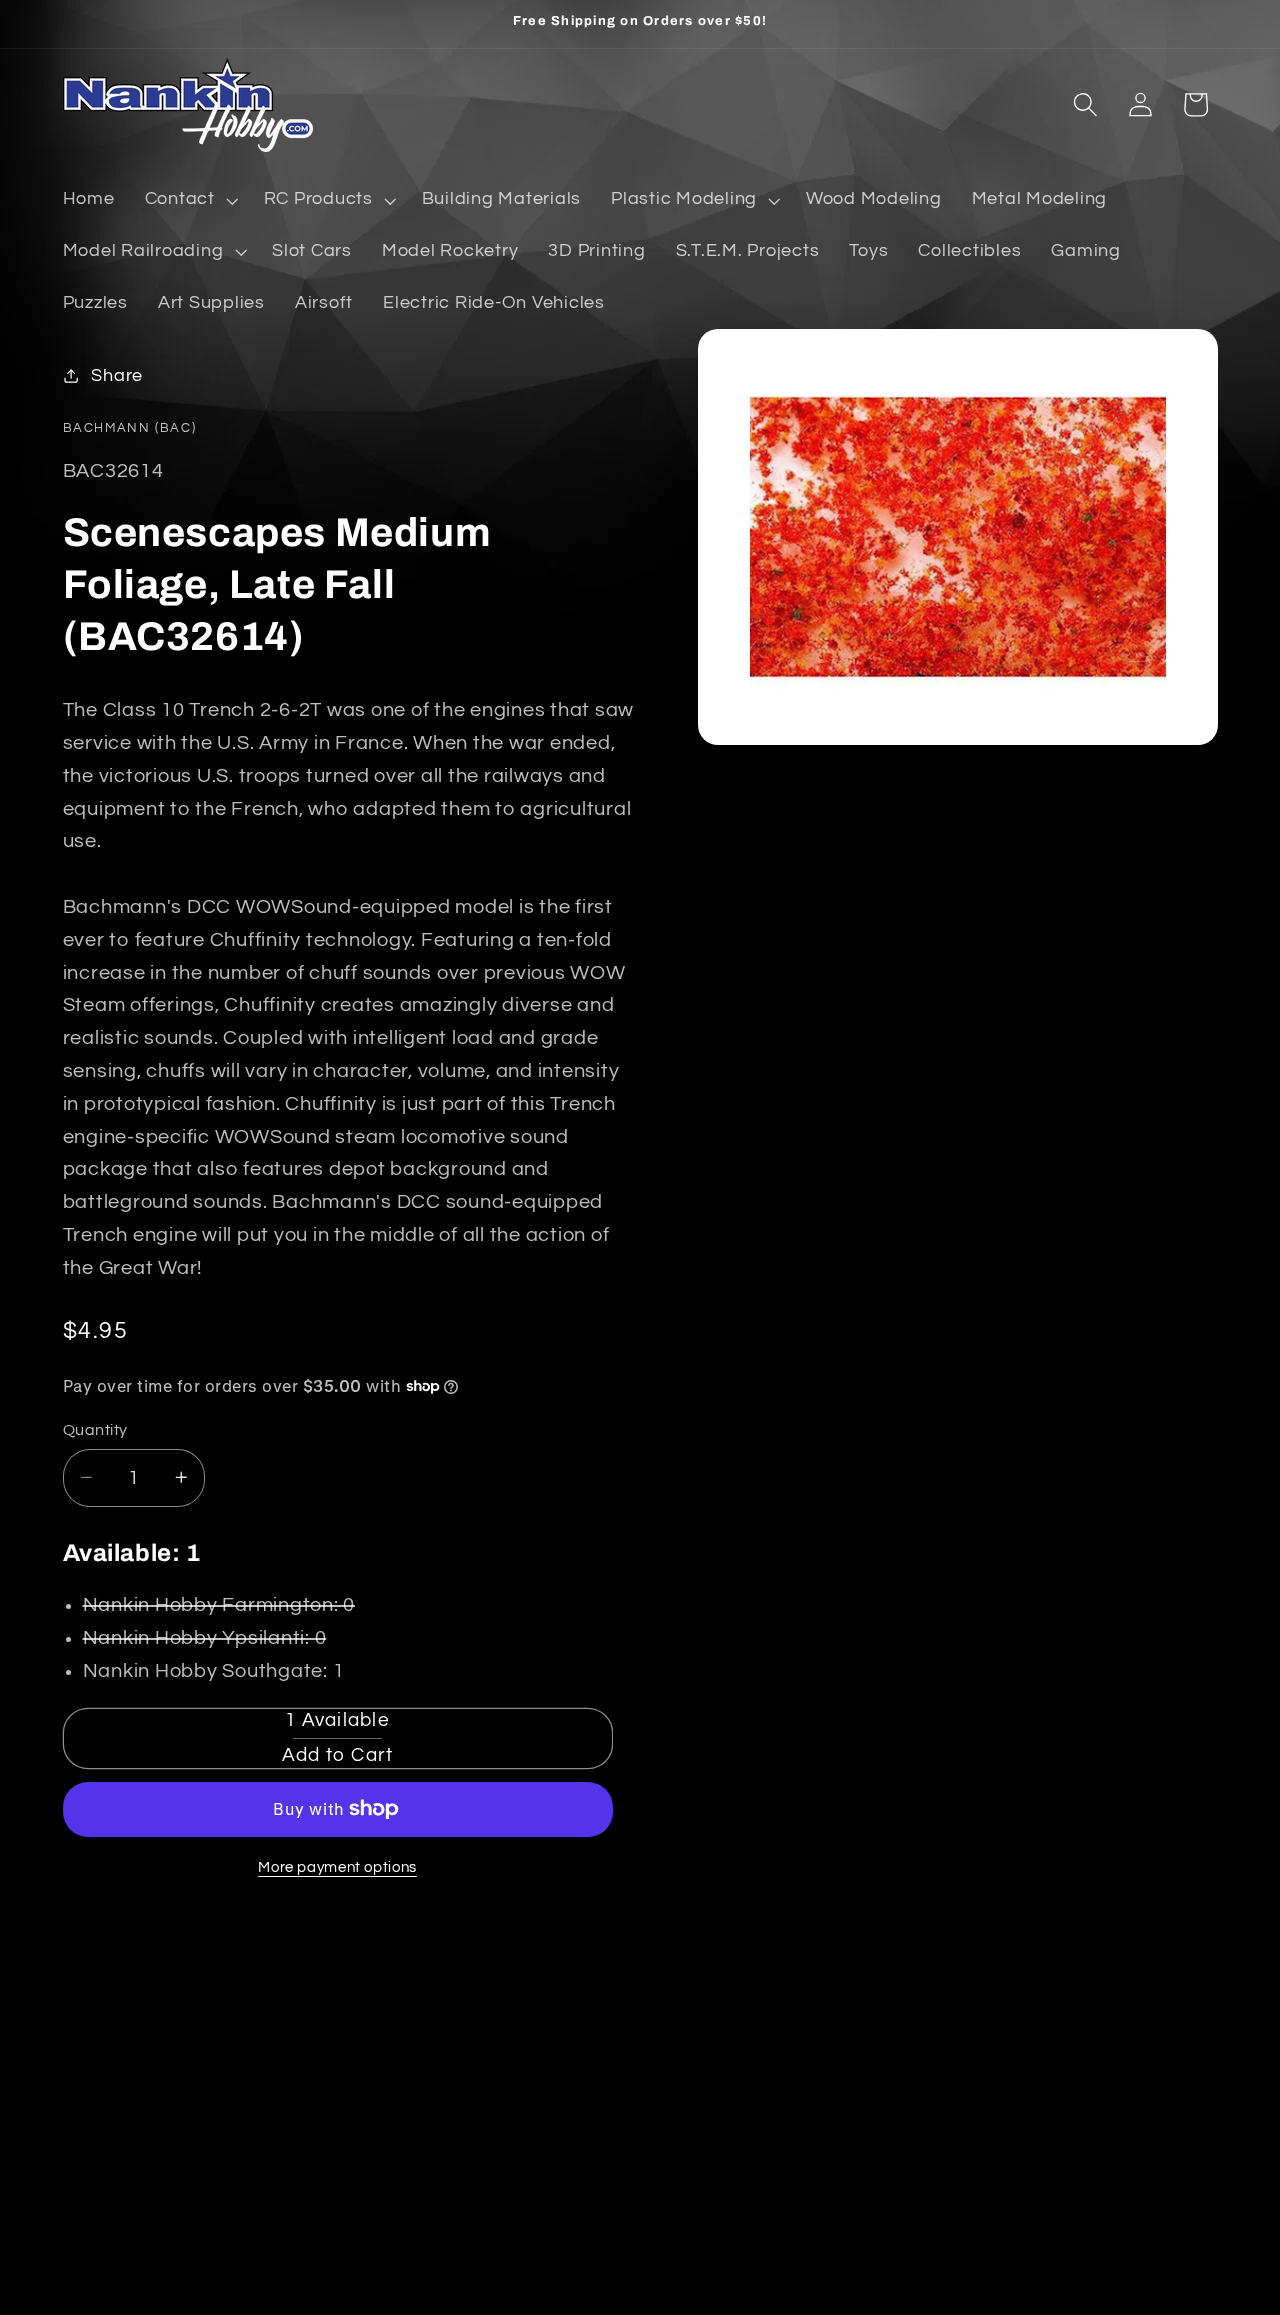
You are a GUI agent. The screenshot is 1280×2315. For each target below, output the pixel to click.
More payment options (337, 1867)
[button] (189, 200)
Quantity (95, 1429)
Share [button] (117, 375)
